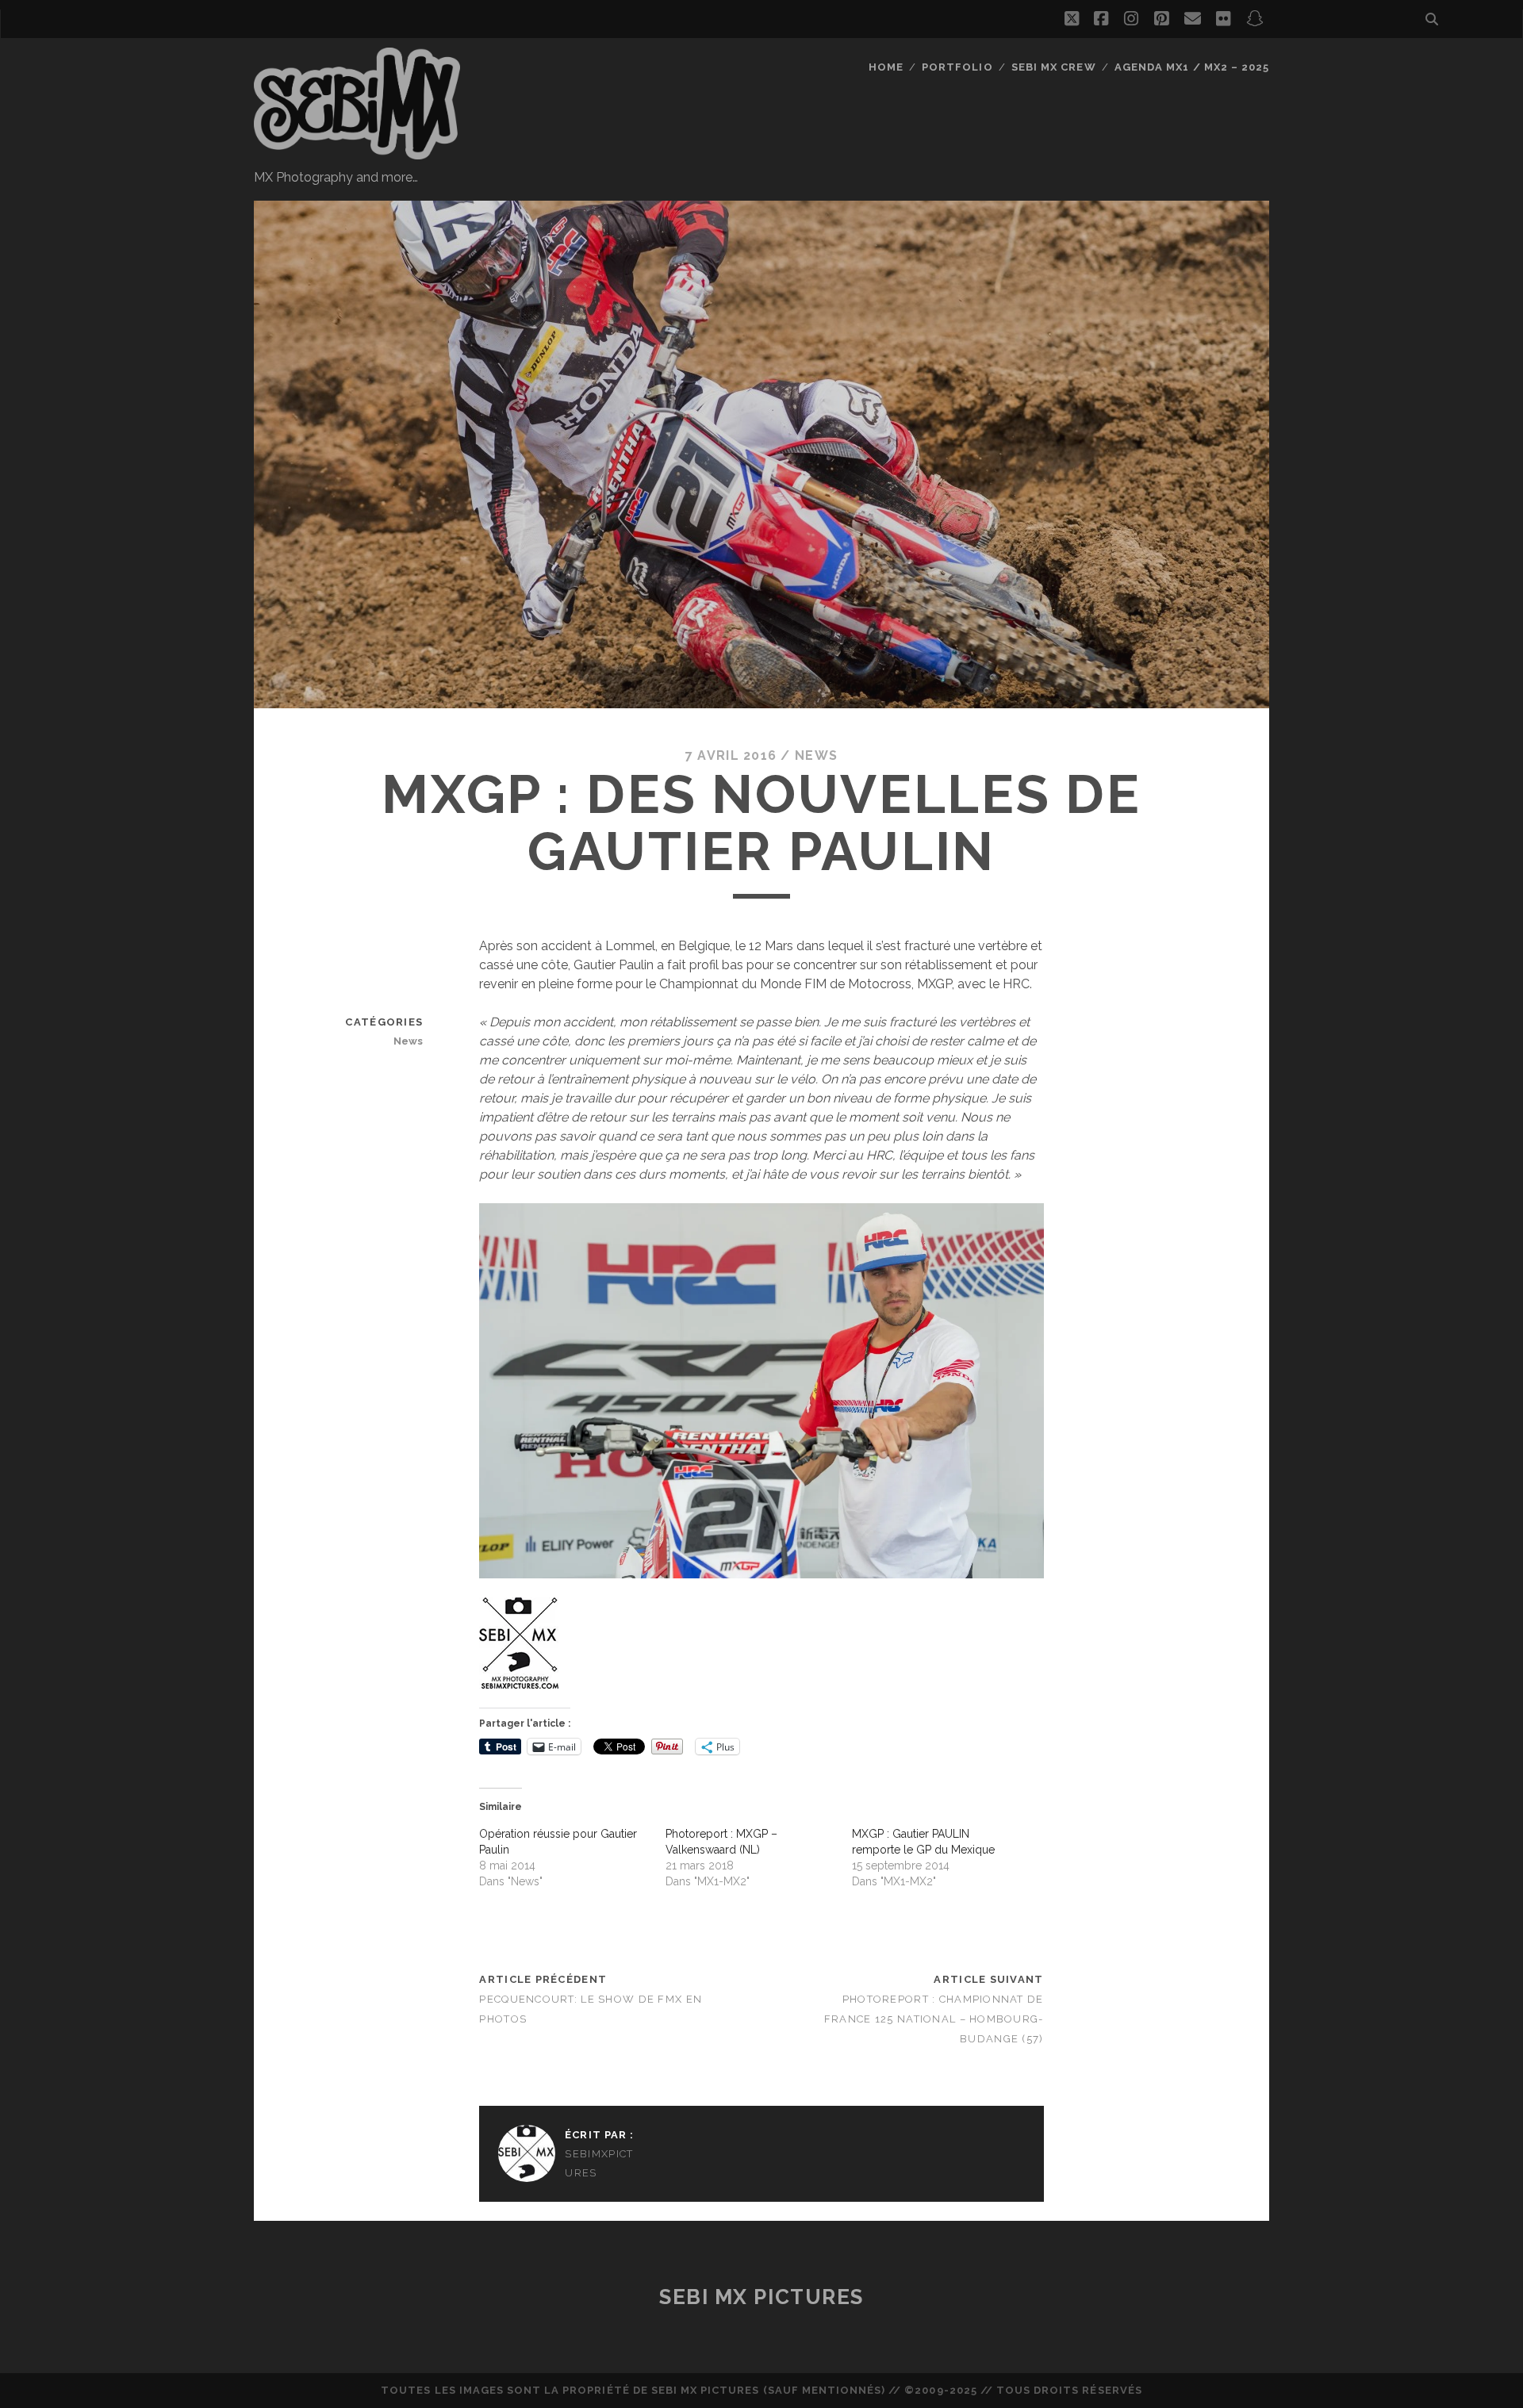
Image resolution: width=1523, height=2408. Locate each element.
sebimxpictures (599, 2163)
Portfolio (957, 67)
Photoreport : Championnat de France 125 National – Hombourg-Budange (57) (934, 2019)
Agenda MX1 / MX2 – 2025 (1192, 67)
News (816, 755)
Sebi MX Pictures (761, 2297)
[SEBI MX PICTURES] (357, 152)
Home (886, 67)
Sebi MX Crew (1054, 67)
